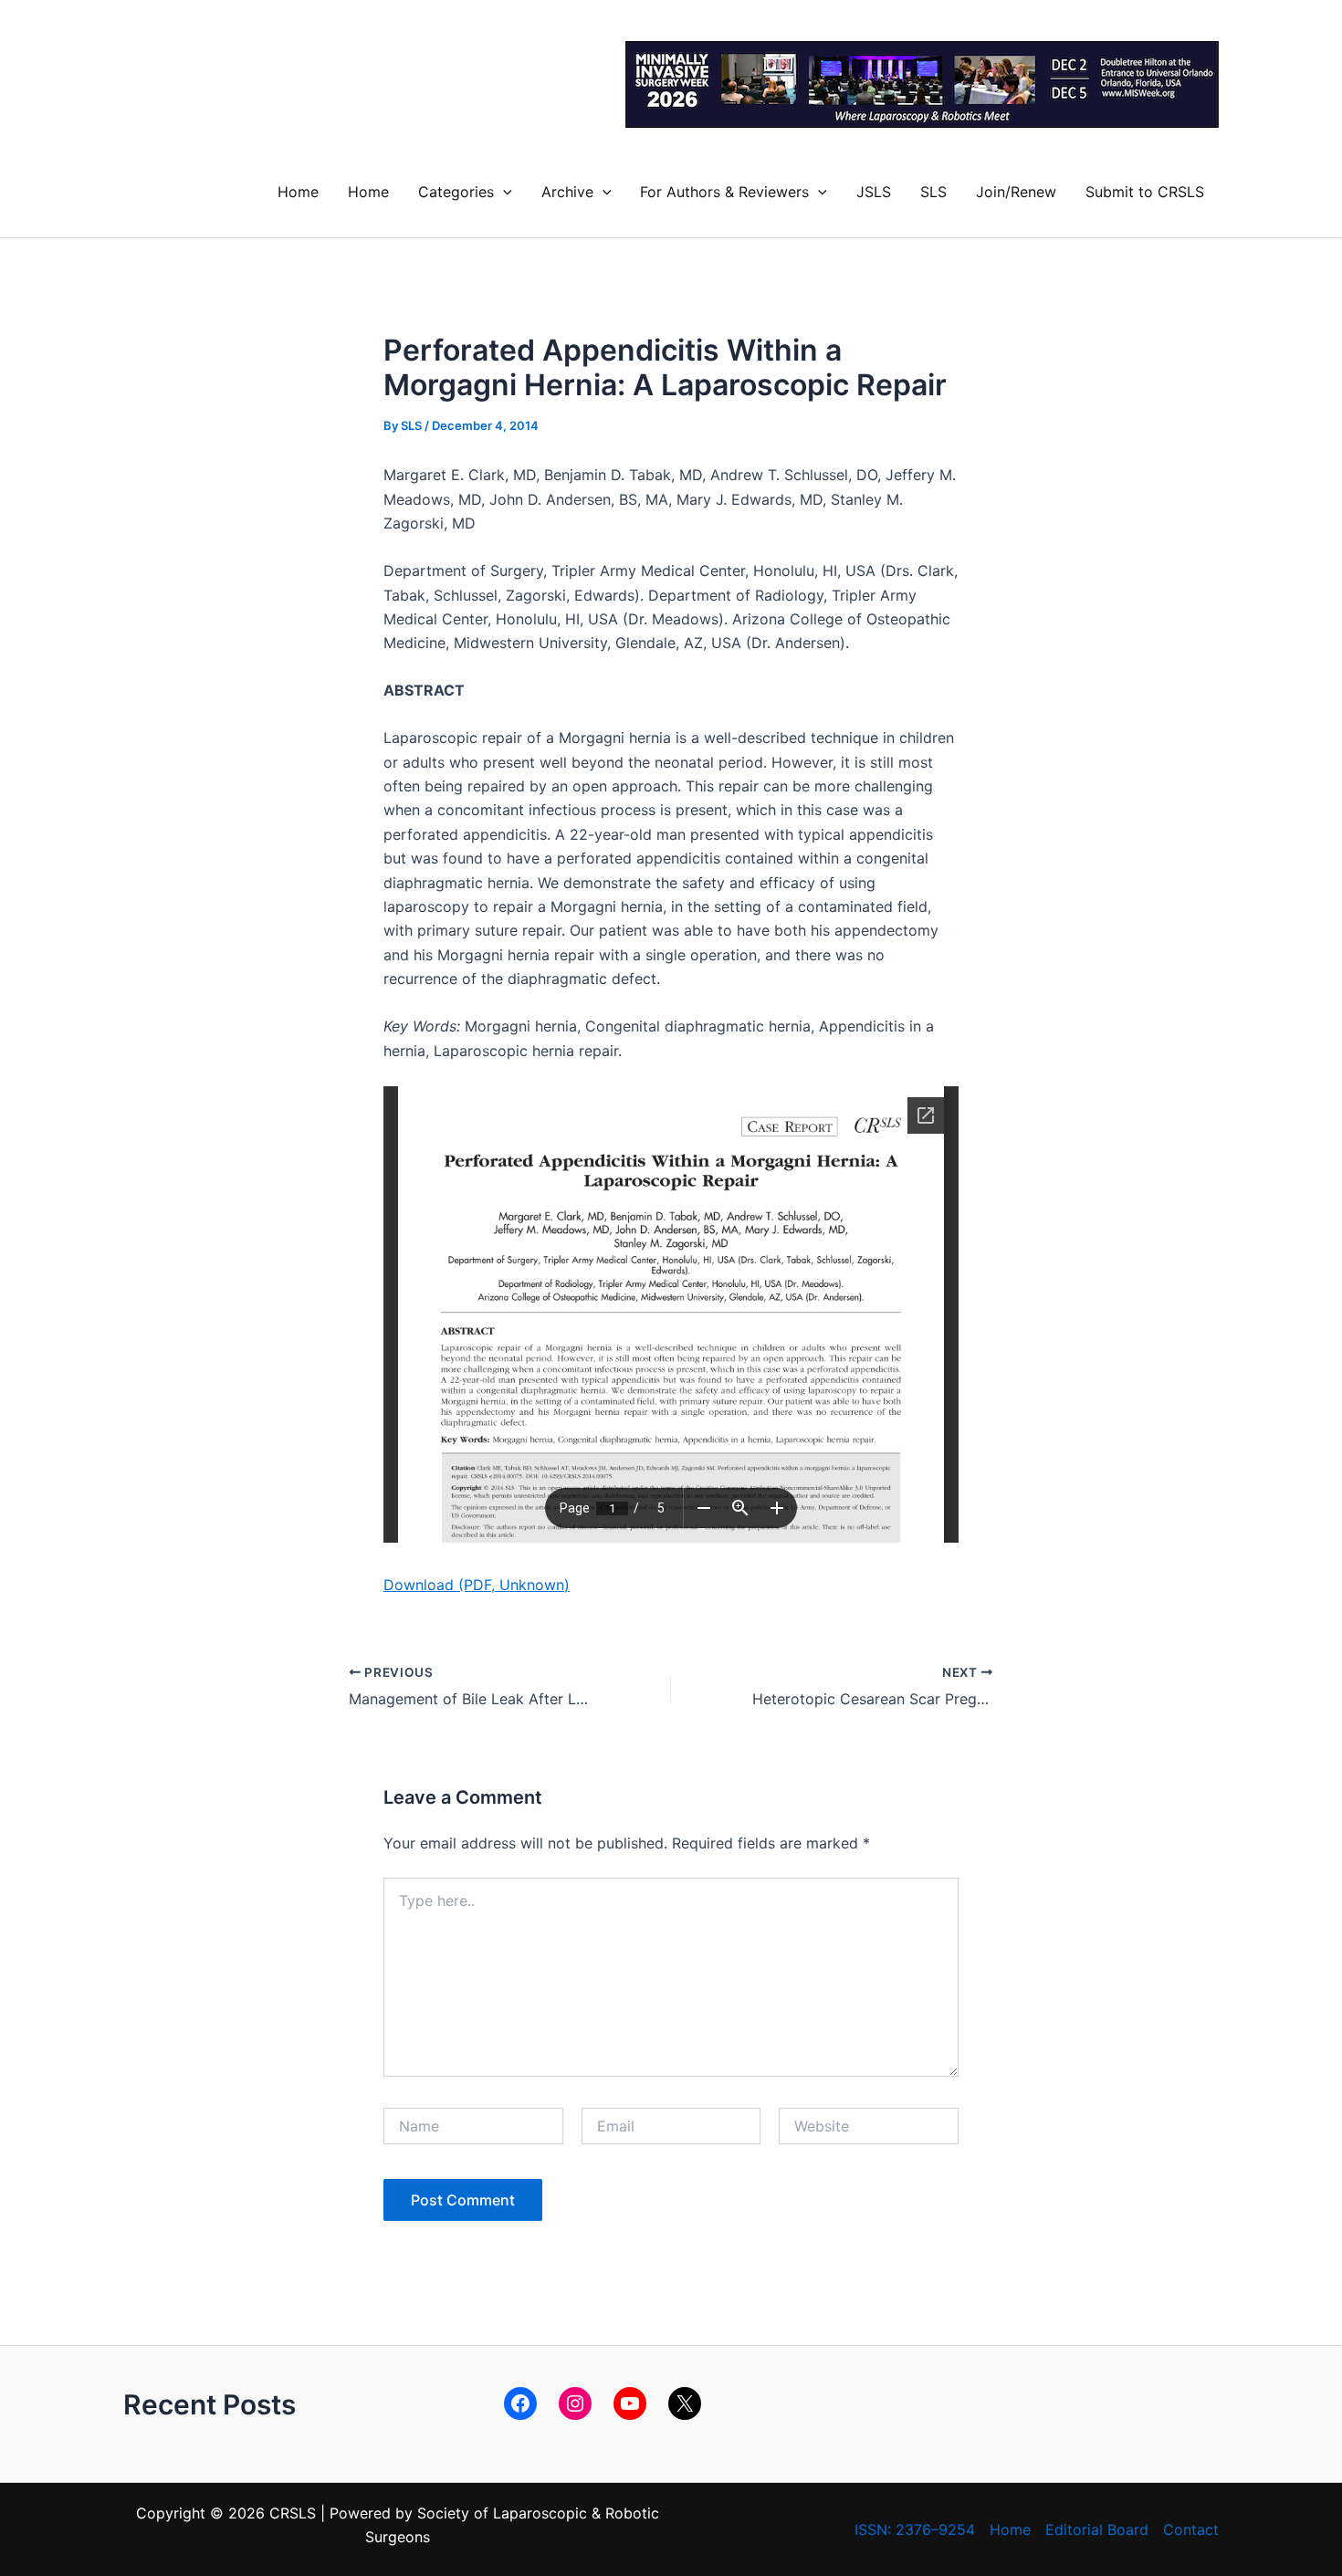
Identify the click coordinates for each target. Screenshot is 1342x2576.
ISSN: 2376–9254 (915, 2529)
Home (298, 192)
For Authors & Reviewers (724, 192)
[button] (503, 192)
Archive (567, 192)
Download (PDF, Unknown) (477, 1585)
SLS (933, 192)
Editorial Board (1097, 2529)
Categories (456, 192)
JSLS (874, 192)
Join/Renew (1016, 192)
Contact (1191, 2529)
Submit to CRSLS (1145, 192)
